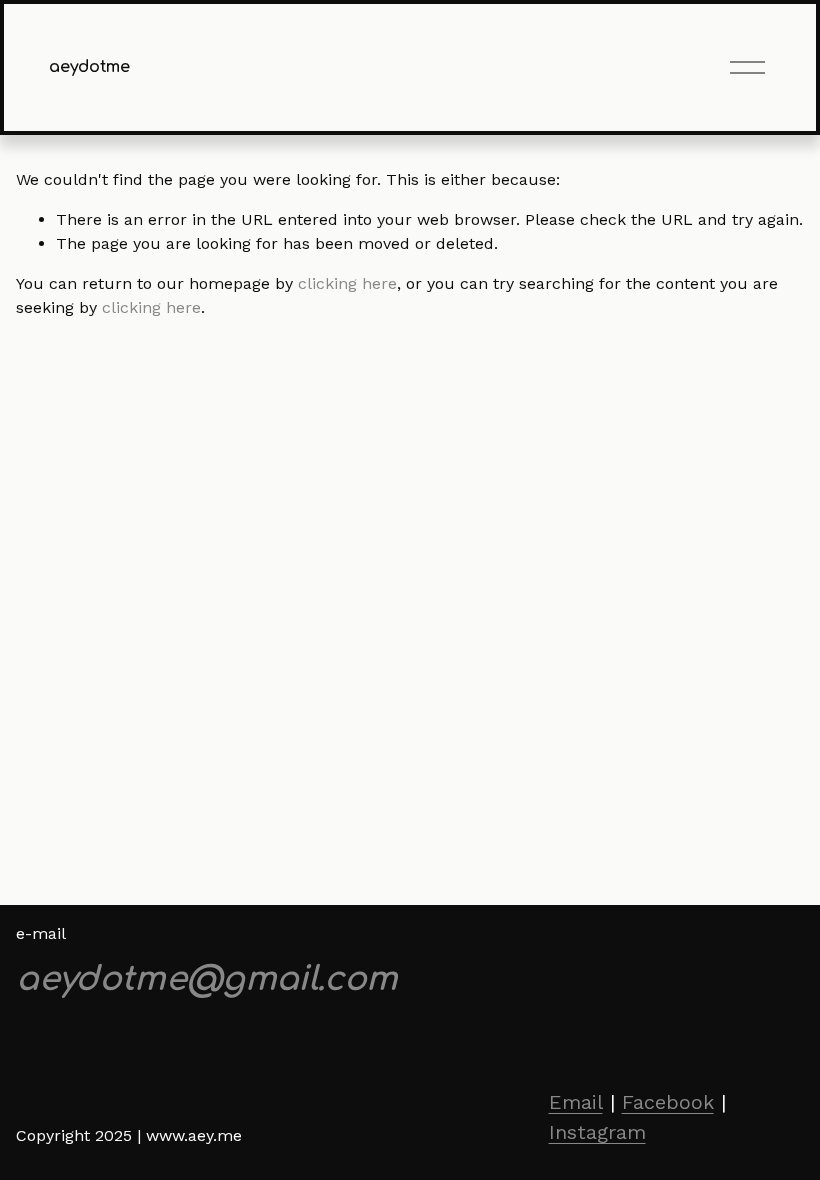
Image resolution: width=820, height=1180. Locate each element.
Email (576, 1102)
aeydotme (89, 67)
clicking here (347, 283)
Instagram (597, 1132)
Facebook (668, 1102)
